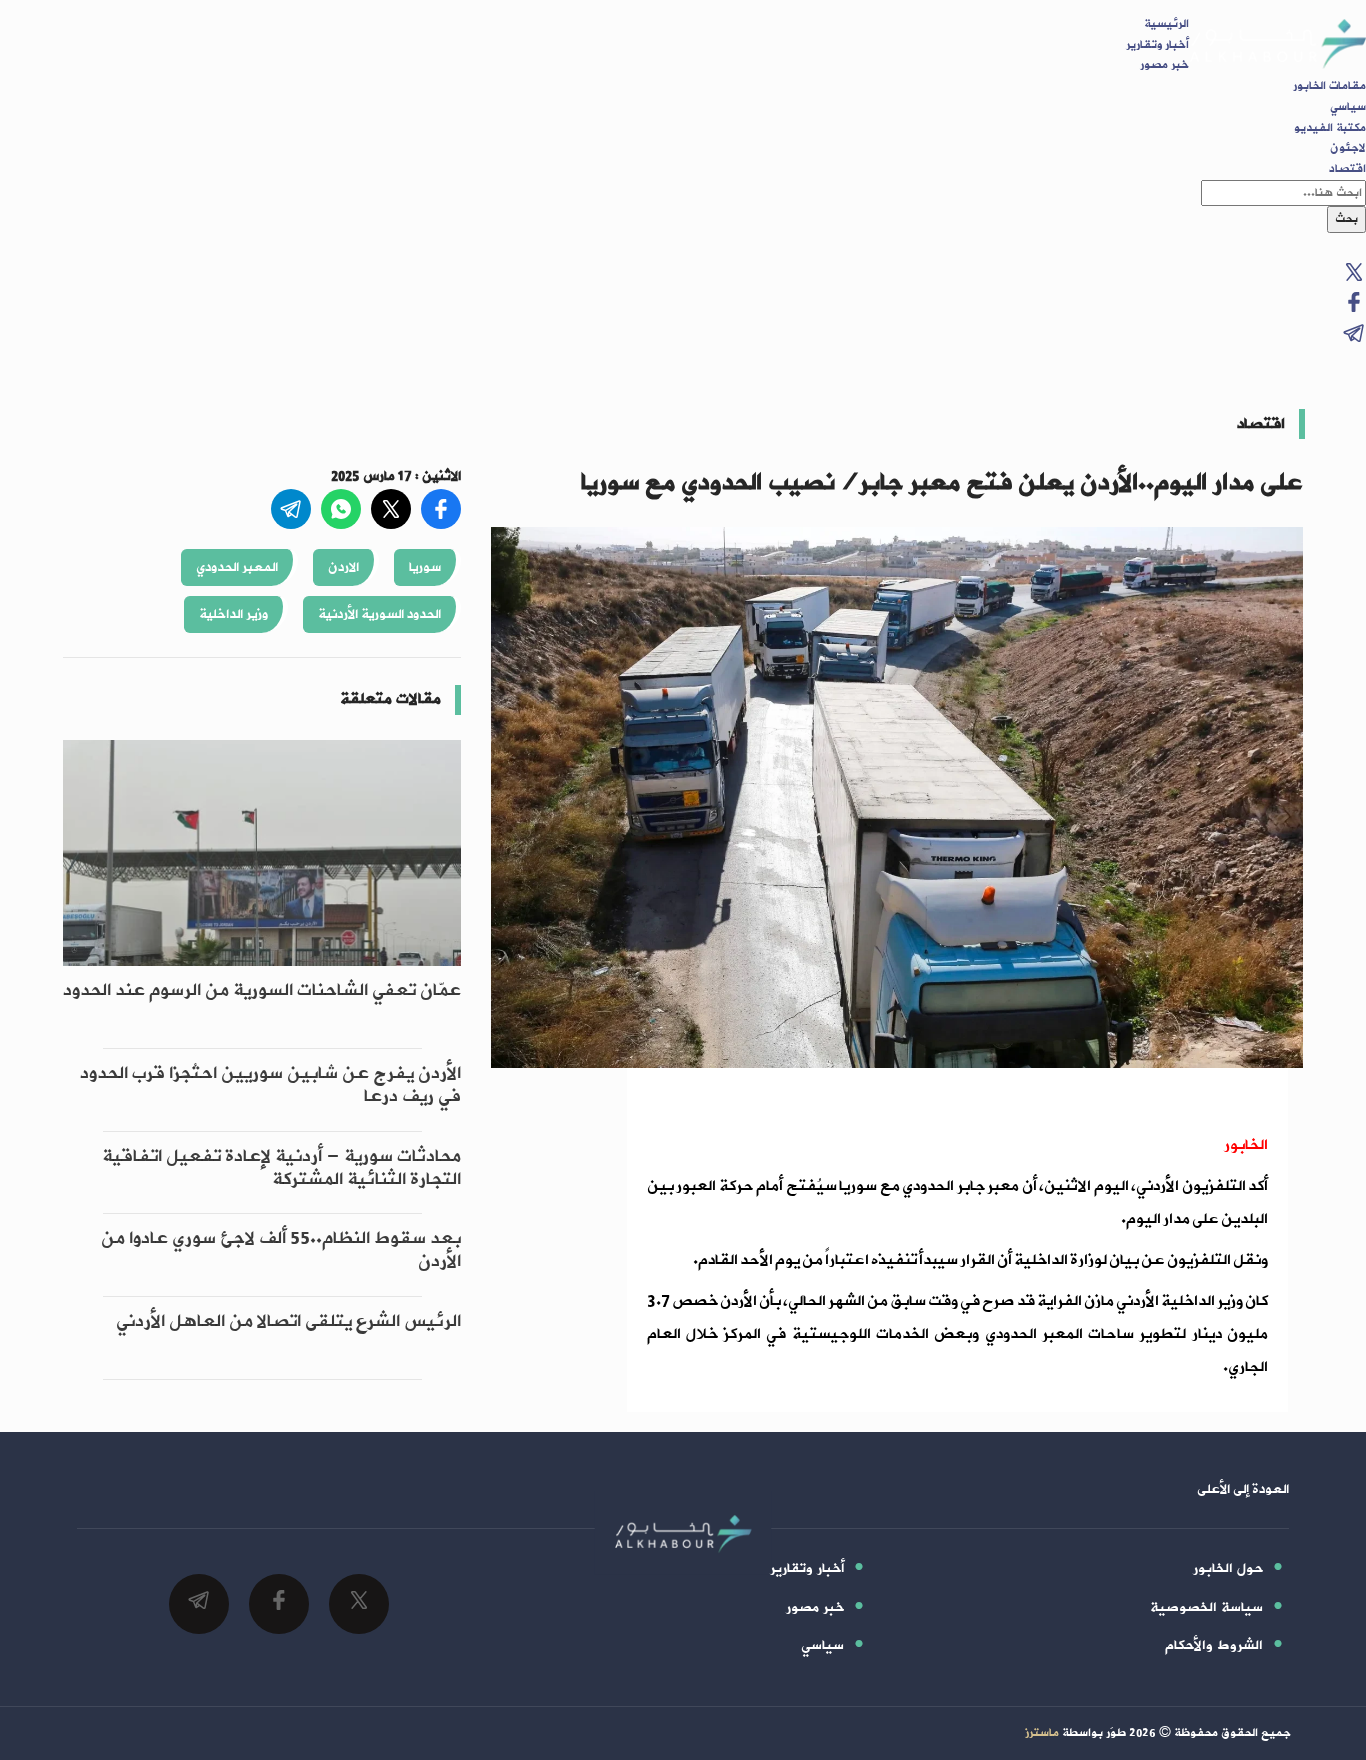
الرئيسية (1166, 24)
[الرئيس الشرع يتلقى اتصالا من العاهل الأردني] (262, 1368)
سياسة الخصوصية (1206, 1607)
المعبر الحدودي (237, 567)
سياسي (1348, 107)
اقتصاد (1347, 169)
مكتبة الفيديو (1330, 128)
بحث (1346, 219)
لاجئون (1348, 148)
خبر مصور (1164, 65)
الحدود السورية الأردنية (379, 614)
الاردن (343, 567)
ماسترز (1042, 1733)
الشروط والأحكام (1214, 1645)
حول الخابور (1228, 1568)
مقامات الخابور (1329, 86)
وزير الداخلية (233, 614)
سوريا (425, 567)
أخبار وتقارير (1157, 45)
